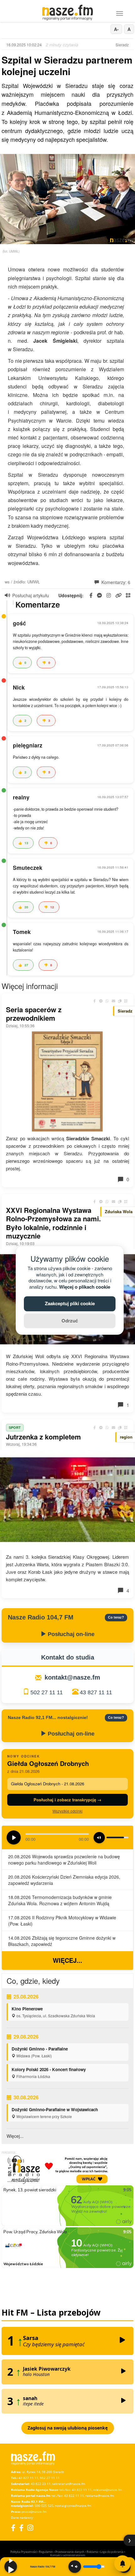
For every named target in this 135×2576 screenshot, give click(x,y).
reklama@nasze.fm (108, 2490)
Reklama (92, 2552)
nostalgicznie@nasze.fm (73, 2506)
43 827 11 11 (96, 1692)
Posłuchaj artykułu (31, 595)
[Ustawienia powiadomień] (122, 2563)
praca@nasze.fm (34, 2512)
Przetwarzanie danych (70, 2552)
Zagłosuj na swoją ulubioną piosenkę (68, 2428)
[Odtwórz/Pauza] (11, 2567)
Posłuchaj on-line (70, 1634)
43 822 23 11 (41, 2484)
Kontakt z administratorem (68, 2555)
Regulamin (46, 2552)
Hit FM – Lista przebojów (51, 2312)
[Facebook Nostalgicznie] (21, 2528)
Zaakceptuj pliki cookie (70, 1304)
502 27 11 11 (47, 1692)
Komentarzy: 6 (115, 582)
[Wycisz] (75, 2567)
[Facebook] (13, 2528)
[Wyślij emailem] (113, 1001)
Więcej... (67, 1960)
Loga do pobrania (112, 2552)
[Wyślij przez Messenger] (101, 1001)
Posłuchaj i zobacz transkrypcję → (67, 1800)
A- (116, 29)
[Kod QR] (126, 1001)
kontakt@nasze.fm (72, 1677)
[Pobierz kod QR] (128, 595)
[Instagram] (30, 2528)
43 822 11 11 (82, 2490)
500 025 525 (44, 2506)
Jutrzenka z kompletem (43, 1437)
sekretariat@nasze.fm (69, 2484)
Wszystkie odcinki (67, 1811)
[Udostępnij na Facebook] (94, 1001)
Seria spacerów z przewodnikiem (34, 1014)
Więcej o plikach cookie (85, 1287)
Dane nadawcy (22, 2517)
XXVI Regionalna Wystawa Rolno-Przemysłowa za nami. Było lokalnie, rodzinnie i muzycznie (53, 1223)
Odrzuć (70, 1321)
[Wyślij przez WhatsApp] (107, 1001)
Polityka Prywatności (24, 2552)
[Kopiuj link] (120, 1001)
